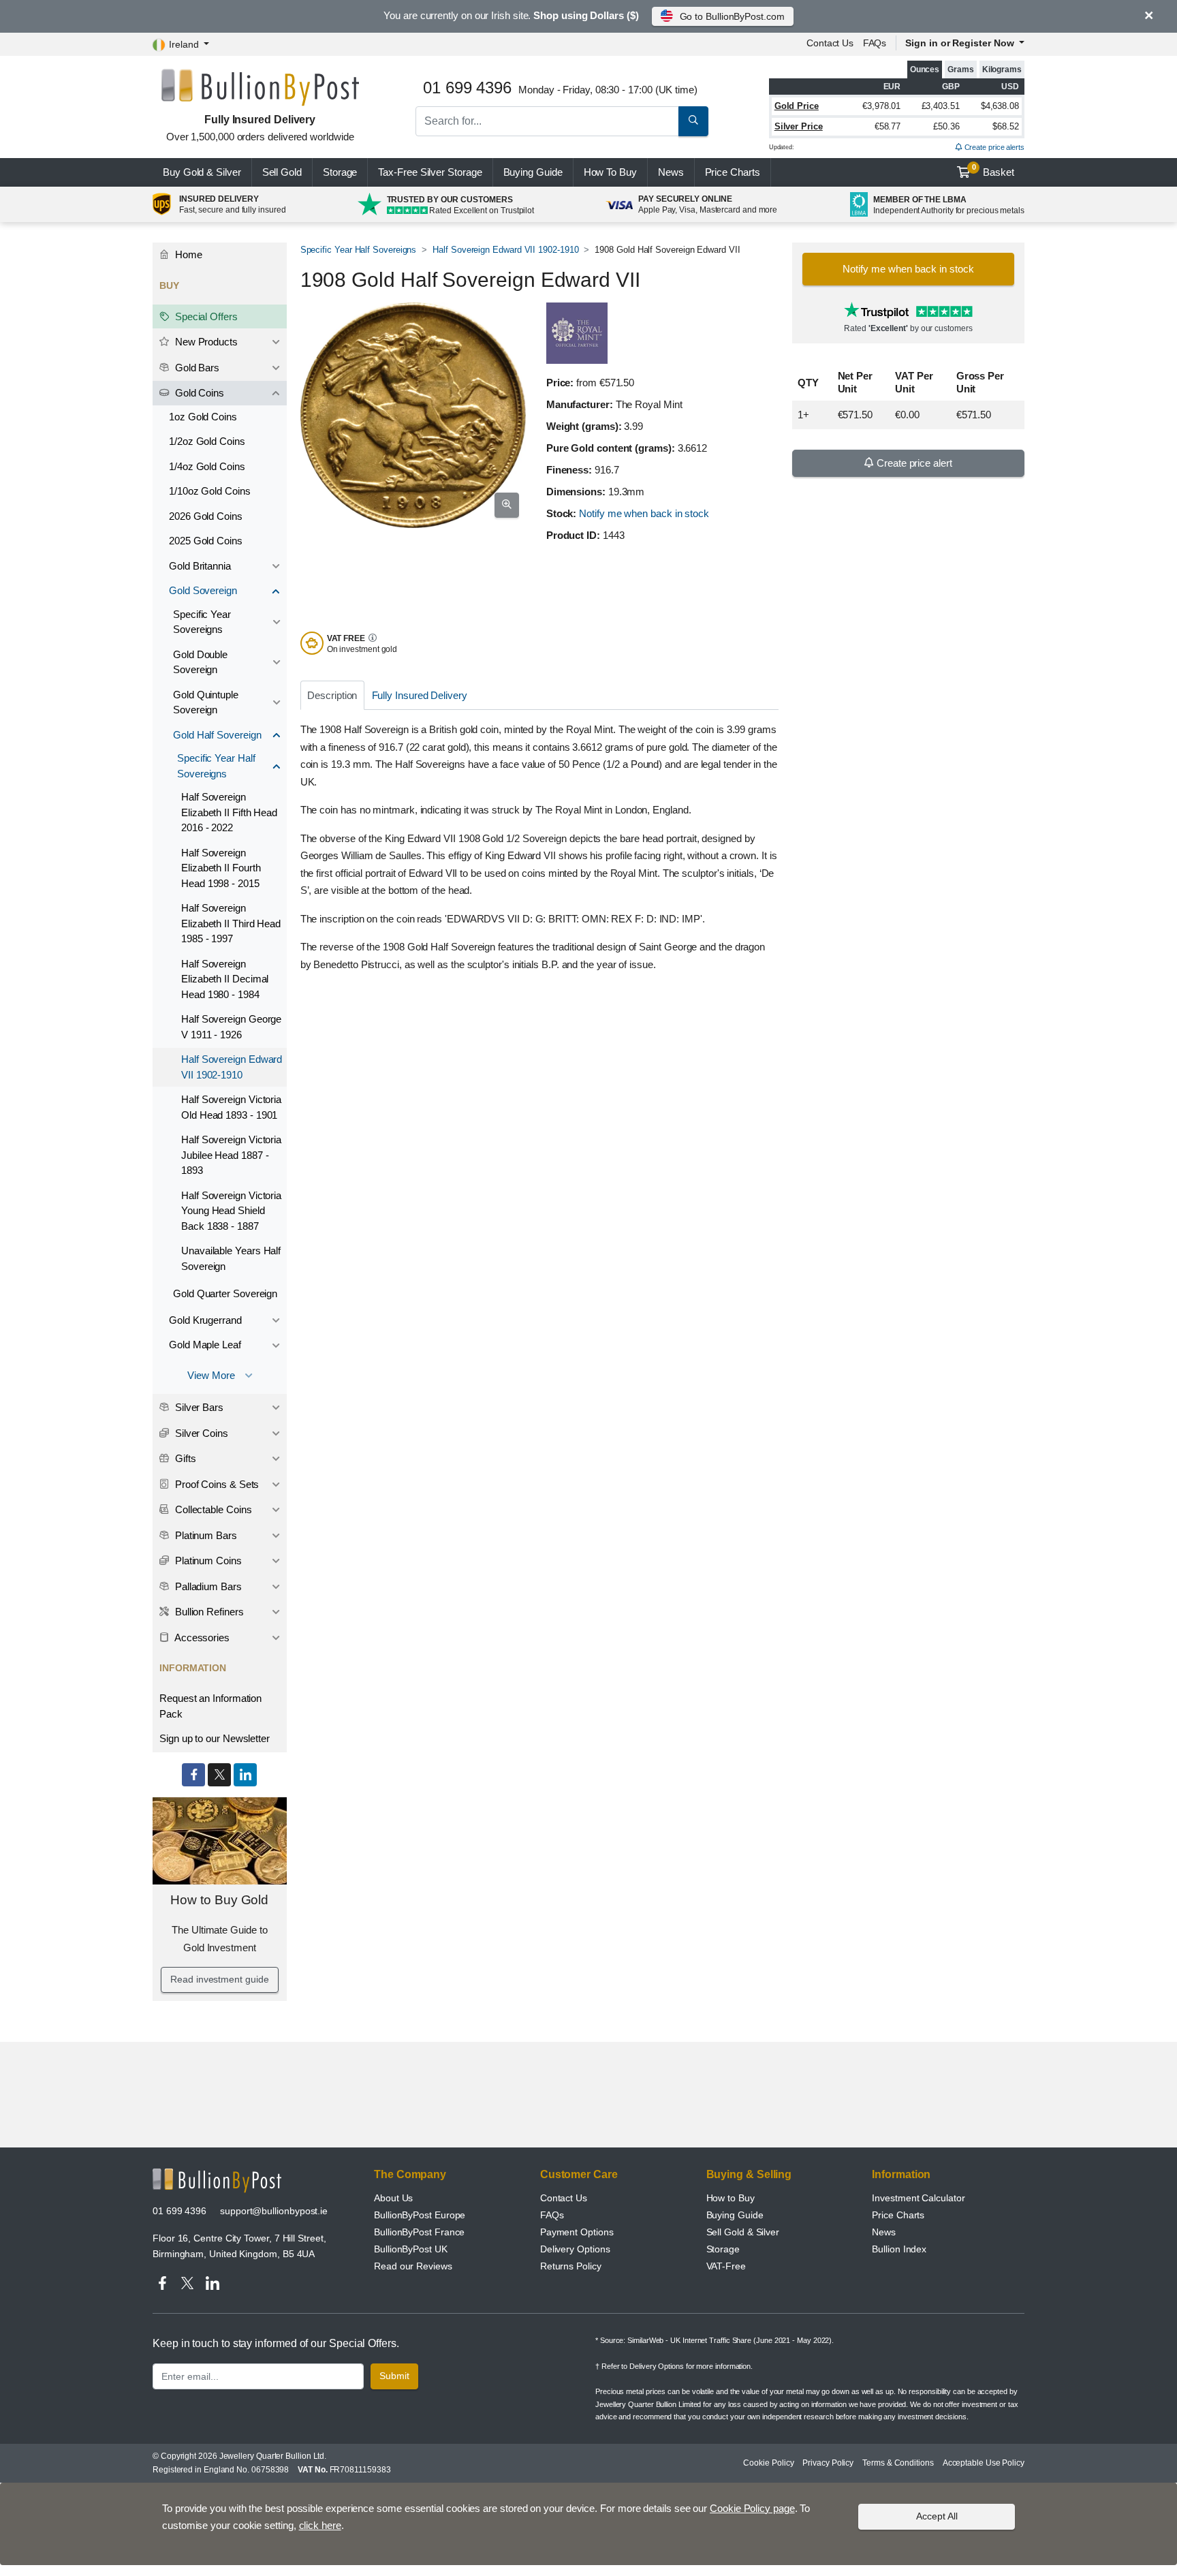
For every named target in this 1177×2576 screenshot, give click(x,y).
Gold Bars (196, 368)
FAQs (875, 43)
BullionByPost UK (411, 2249)
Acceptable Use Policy (984, 2463)
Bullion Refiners (208, 1612)
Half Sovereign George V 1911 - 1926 (231, 1027)
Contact (830, 43)
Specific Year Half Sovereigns (359, 250)
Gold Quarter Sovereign (225, 1293)
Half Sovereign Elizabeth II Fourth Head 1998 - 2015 (221, 868)
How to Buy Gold (219, 1900)
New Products (205, 342)
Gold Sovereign (203, 590)
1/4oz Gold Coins (207, 466)
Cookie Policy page (752, 2508)
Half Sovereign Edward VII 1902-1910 (505, 250)
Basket (993, 170)
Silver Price (799, 126)
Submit (394, 2376)
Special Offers (205, 316)
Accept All (937, 2516)
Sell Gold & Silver (743, 2232)
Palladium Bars (207, 1586)
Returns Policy (571, 2266)
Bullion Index (899, 2249)
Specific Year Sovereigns (202, 622)
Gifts (184, 1458)
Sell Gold (282, 172)
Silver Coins (200, 1433)
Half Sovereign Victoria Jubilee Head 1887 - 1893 (231, 1155)
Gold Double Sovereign (200, 662)
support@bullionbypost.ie (274, 2211)
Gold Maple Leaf (205, 1345)
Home (187, 254)
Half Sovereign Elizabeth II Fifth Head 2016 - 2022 (229, 812)
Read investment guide (219, 1979)
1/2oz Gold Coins (207, 441)
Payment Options (577, 2232)
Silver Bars (198, 1407)
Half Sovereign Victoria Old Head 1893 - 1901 (231, 1107)
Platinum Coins (207, 1561)
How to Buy (731, 2198)
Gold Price (797, 106)
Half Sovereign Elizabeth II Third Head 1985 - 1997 (231, 923)
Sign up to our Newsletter (215, 1738)
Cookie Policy (768, 2463)
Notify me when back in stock (644, 513)
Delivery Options (575, 2249)
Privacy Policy (828, 2463)
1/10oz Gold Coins (210, 491)
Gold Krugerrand (205, 1320)
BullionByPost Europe (420, 2215)
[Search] (693, 121)
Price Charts (898, 2215)
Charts (733, 172)
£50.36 (946, 126)
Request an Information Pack (210, 1706)
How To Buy (610, 172)
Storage (340, 172)
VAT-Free (726, 2266)
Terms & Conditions (898, 2463)
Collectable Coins (212, 1509)
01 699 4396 (179, 2211)
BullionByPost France (419, 2232)
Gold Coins (198, 393)
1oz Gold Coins (203, 417)
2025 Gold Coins (206, 541)
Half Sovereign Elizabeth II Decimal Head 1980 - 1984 (225, 979)
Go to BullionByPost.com (732, 16)
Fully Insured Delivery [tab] (420, 695)
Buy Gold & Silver (202, 172)
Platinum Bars (205, 1535)
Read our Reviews (413, 2266)
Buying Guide (533, 172)
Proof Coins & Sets (216, 1484)
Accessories (201, 1638)
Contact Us (564, 2198)
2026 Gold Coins (206, 516)
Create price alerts (993, 147)
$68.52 (1006, 126)
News (671, 172)
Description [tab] (332, 695)
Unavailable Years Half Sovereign (231, 1258)
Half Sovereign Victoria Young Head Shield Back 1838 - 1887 (231, 1211)
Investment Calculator (918, 2198)
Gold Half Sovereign (217, 735)
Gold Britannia (200, 566)
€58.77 (888, 126)
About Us (393, 2198)
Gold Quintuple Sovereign (206, 702)
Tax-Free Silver (430, 172)
